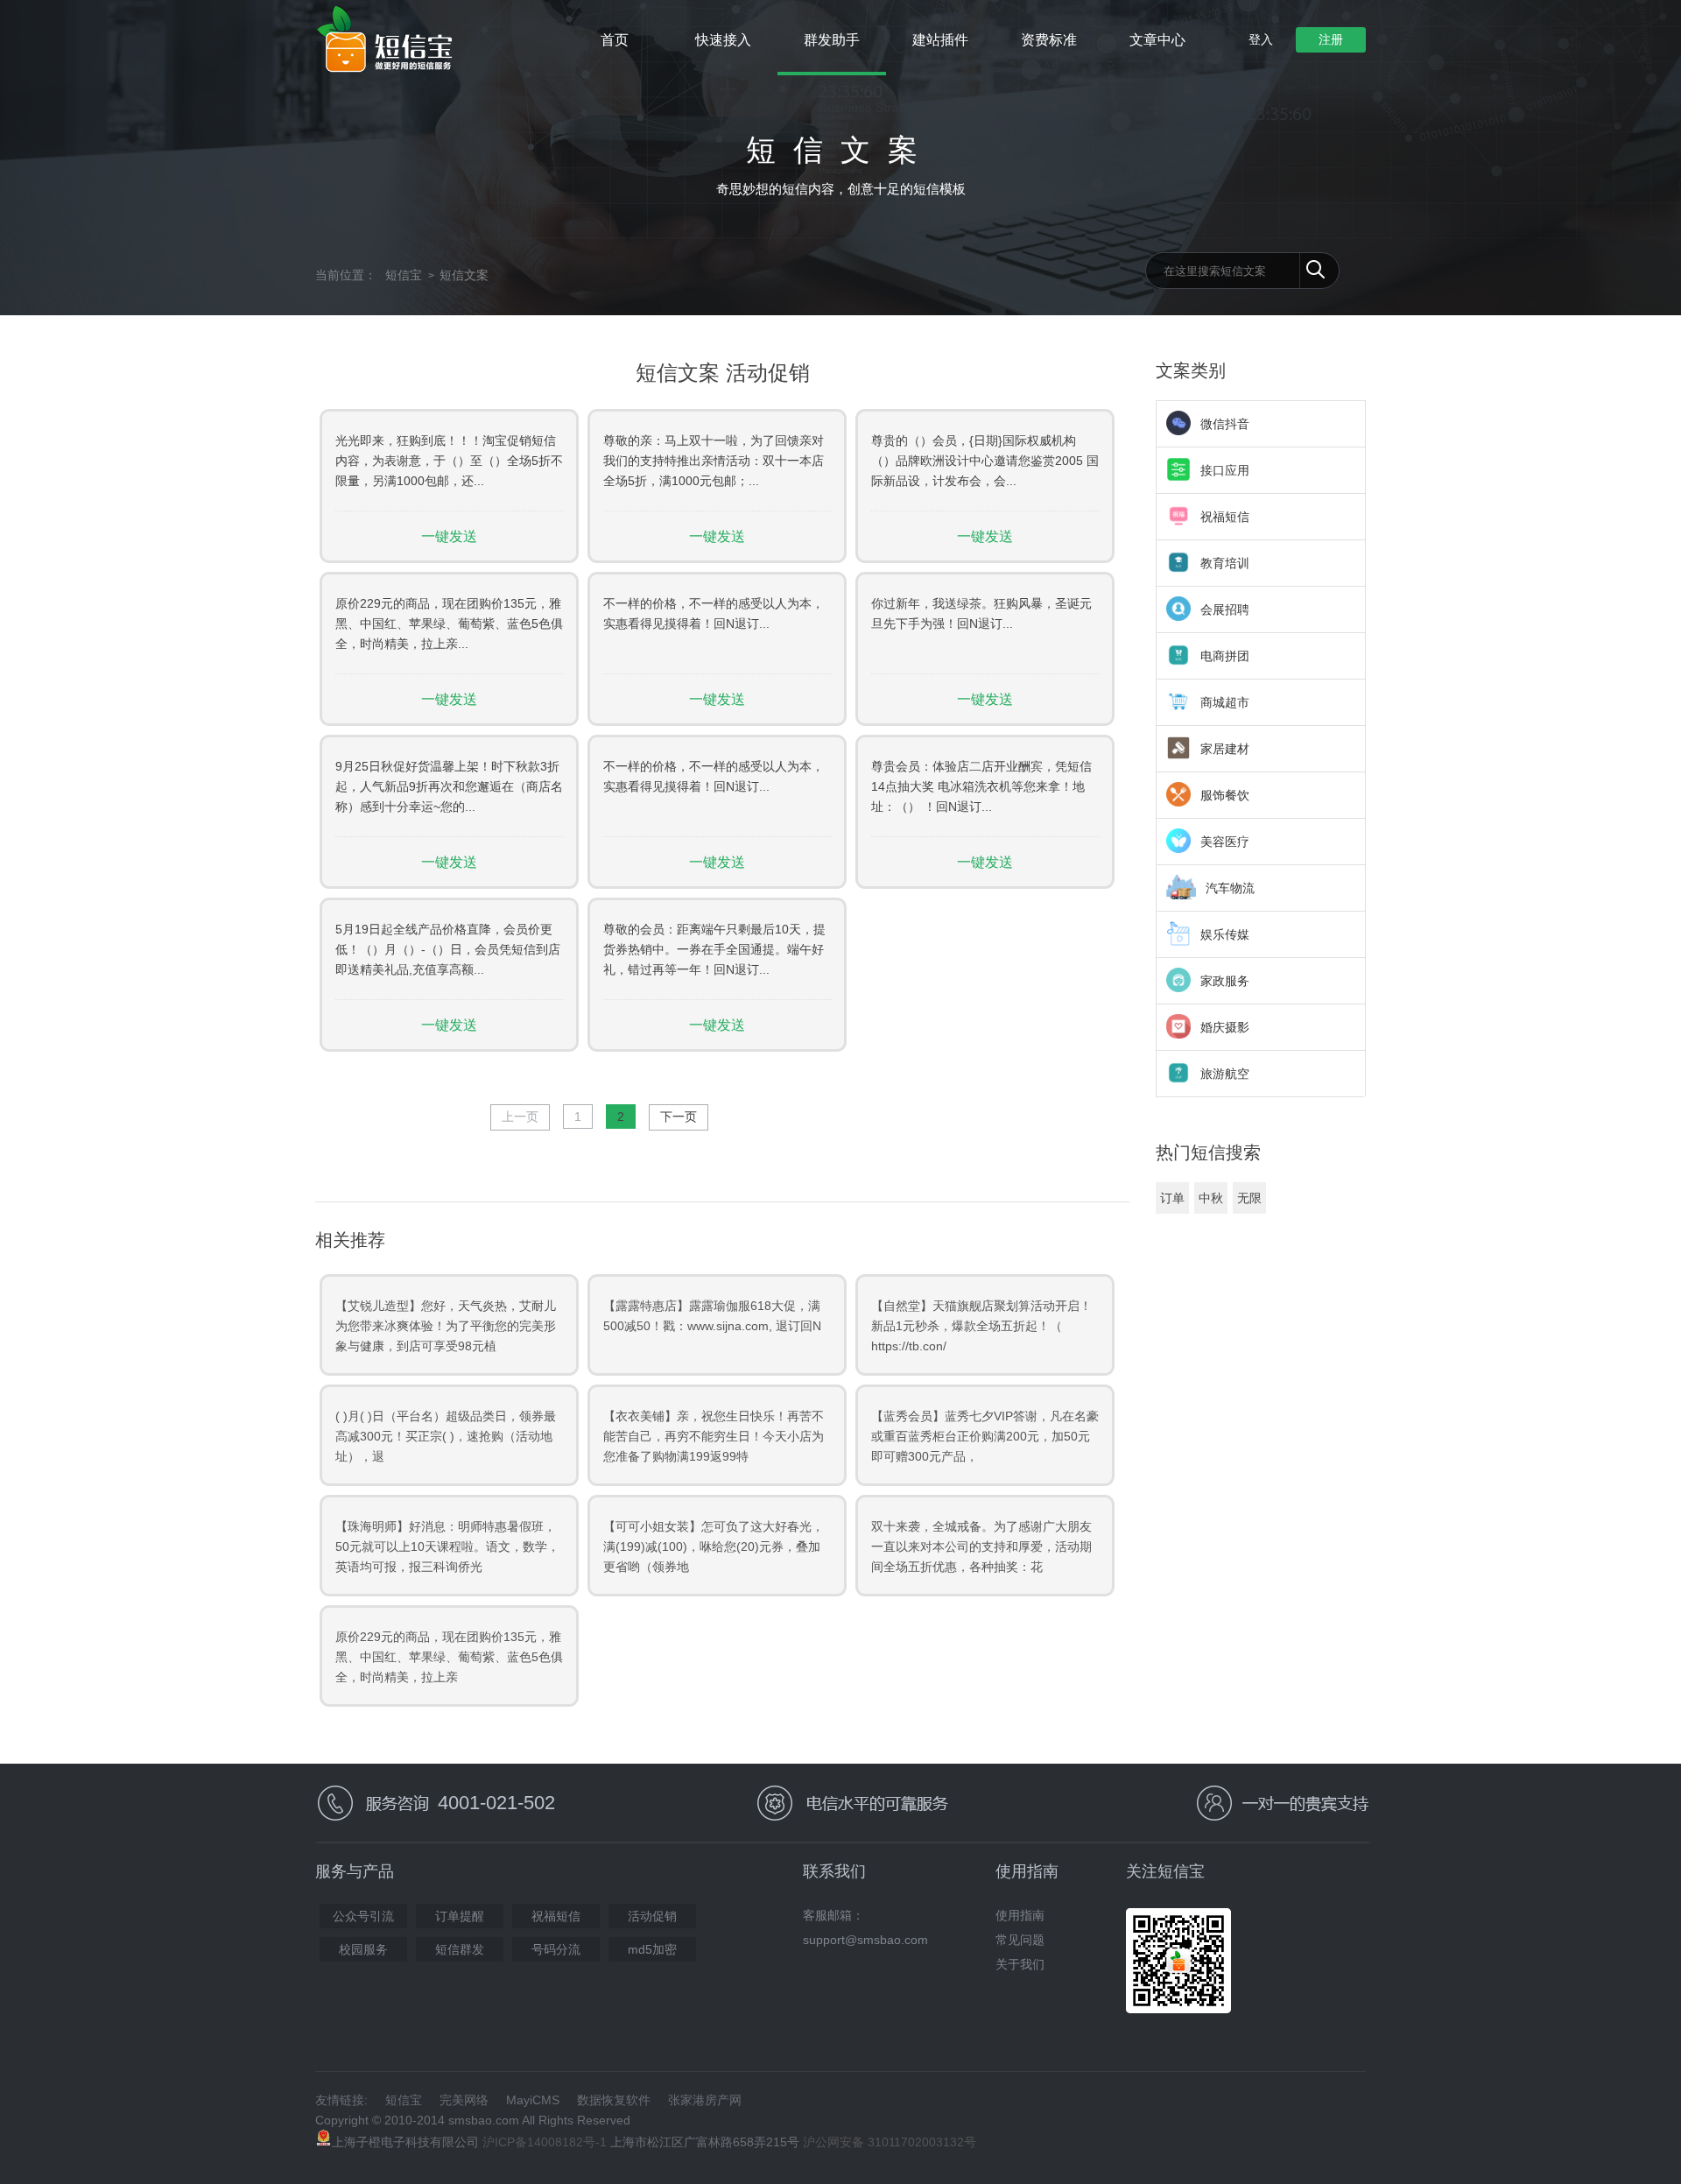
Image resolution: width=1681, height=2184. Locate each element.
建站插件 (940, 40)
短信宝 (404, 275)
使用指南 (1020, 1915)
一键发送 (449, 536)
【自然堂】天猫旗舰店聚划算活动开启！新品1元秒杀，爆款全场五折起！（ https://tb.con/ (981, 1326)
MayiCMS (533, 2100)
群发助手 (832, 40)
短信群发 (460, 1949)
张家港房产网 (705, 2100)
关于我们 (1020, 1964)
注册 (1331, 39)
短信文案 (464, 275)
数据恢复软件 (614, 2100)
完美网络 (464, 2100)
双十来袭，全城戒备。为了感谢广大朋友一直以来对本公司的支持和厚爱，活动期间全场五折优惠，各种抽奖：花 (981, 1546)
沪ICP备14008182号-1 (545, 2142)
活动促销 (652, 1916)
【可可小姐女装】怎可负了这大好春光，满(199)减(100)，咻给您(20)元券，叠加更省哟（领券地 (714, 1546)
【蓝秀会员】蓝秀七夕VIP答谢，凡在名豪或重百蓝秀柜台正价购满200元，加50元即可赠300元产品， (985, 1436)
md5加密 (652, 1949)
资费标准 (1049, 40)
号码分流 (556, 1949)
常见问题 (1020, 1940)
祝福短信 (556, 1916)
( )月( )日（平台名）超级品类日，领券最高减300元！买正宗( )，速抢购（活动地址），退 (446, 1436)
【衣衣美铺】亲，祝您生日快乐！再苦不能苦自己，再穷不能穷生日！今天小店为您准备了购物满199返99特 (714, 1436)
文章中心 (1157, 40)
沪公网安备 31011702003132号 (890, 2142)
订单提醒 (460, 1916)
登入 (1261, 39)
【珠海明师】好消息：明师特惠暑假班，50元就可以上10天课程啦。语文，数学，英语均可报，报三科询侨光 (447, 1546)
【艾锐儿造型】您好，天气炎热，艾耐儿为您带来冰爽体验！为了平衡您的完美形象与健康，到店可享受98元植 (446, 1326)
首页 (615, 40)
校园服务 (363, 1949)
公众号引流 (363, 1916)
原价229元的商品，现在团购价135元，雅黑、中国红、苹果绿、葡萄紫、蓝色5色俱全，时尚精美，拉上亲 (449, 1657)
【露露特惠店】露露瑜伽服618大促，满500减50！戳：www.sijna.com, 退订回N (712, 1316)
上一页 (520, 1117)
